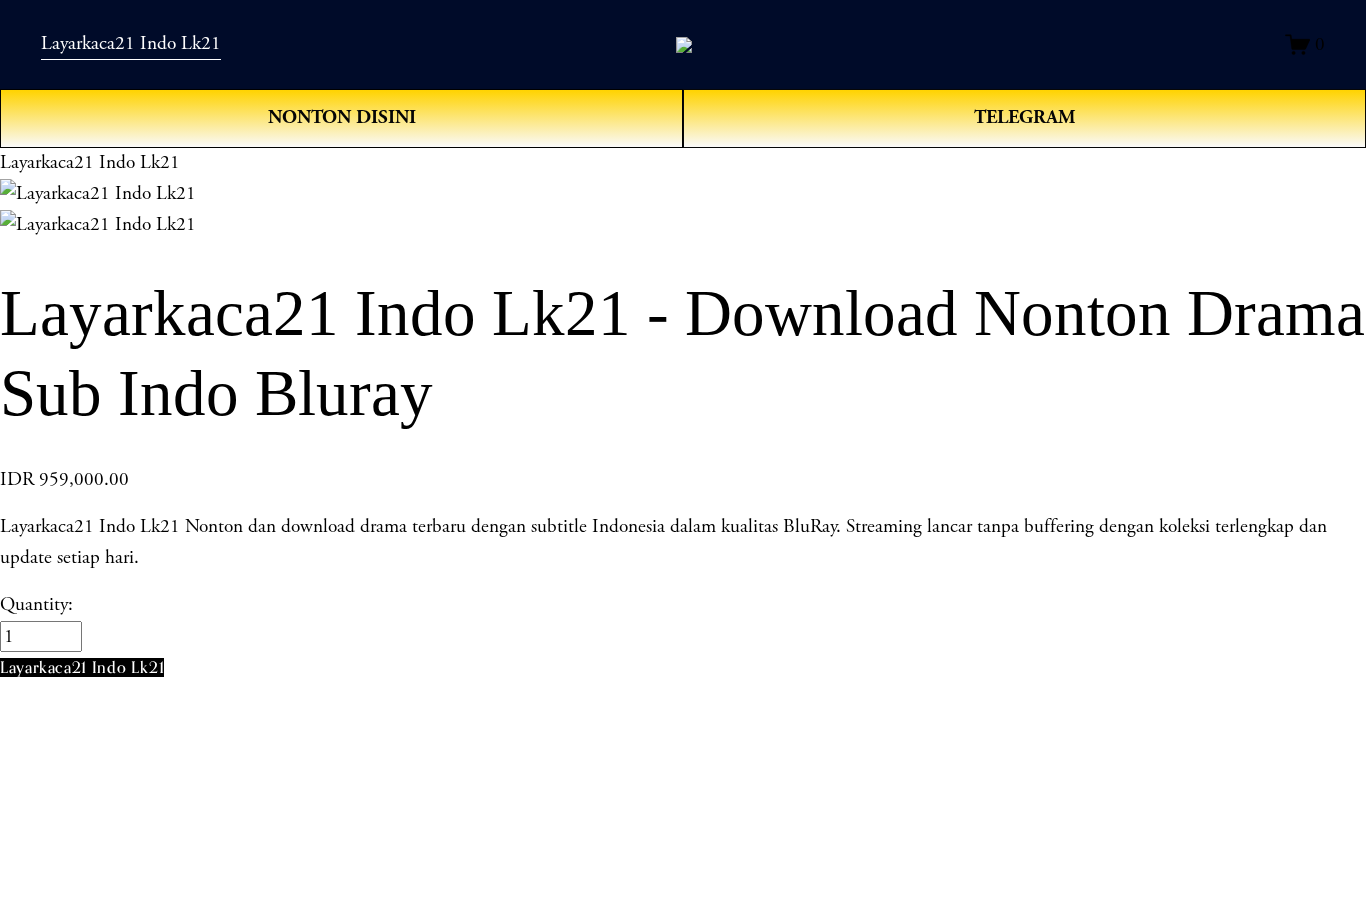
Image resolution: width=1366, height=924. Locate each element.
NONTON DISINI (342, 117)
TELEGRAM (1025, 117)
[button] (82, 667)
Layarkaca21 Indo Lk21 (131, 43)
